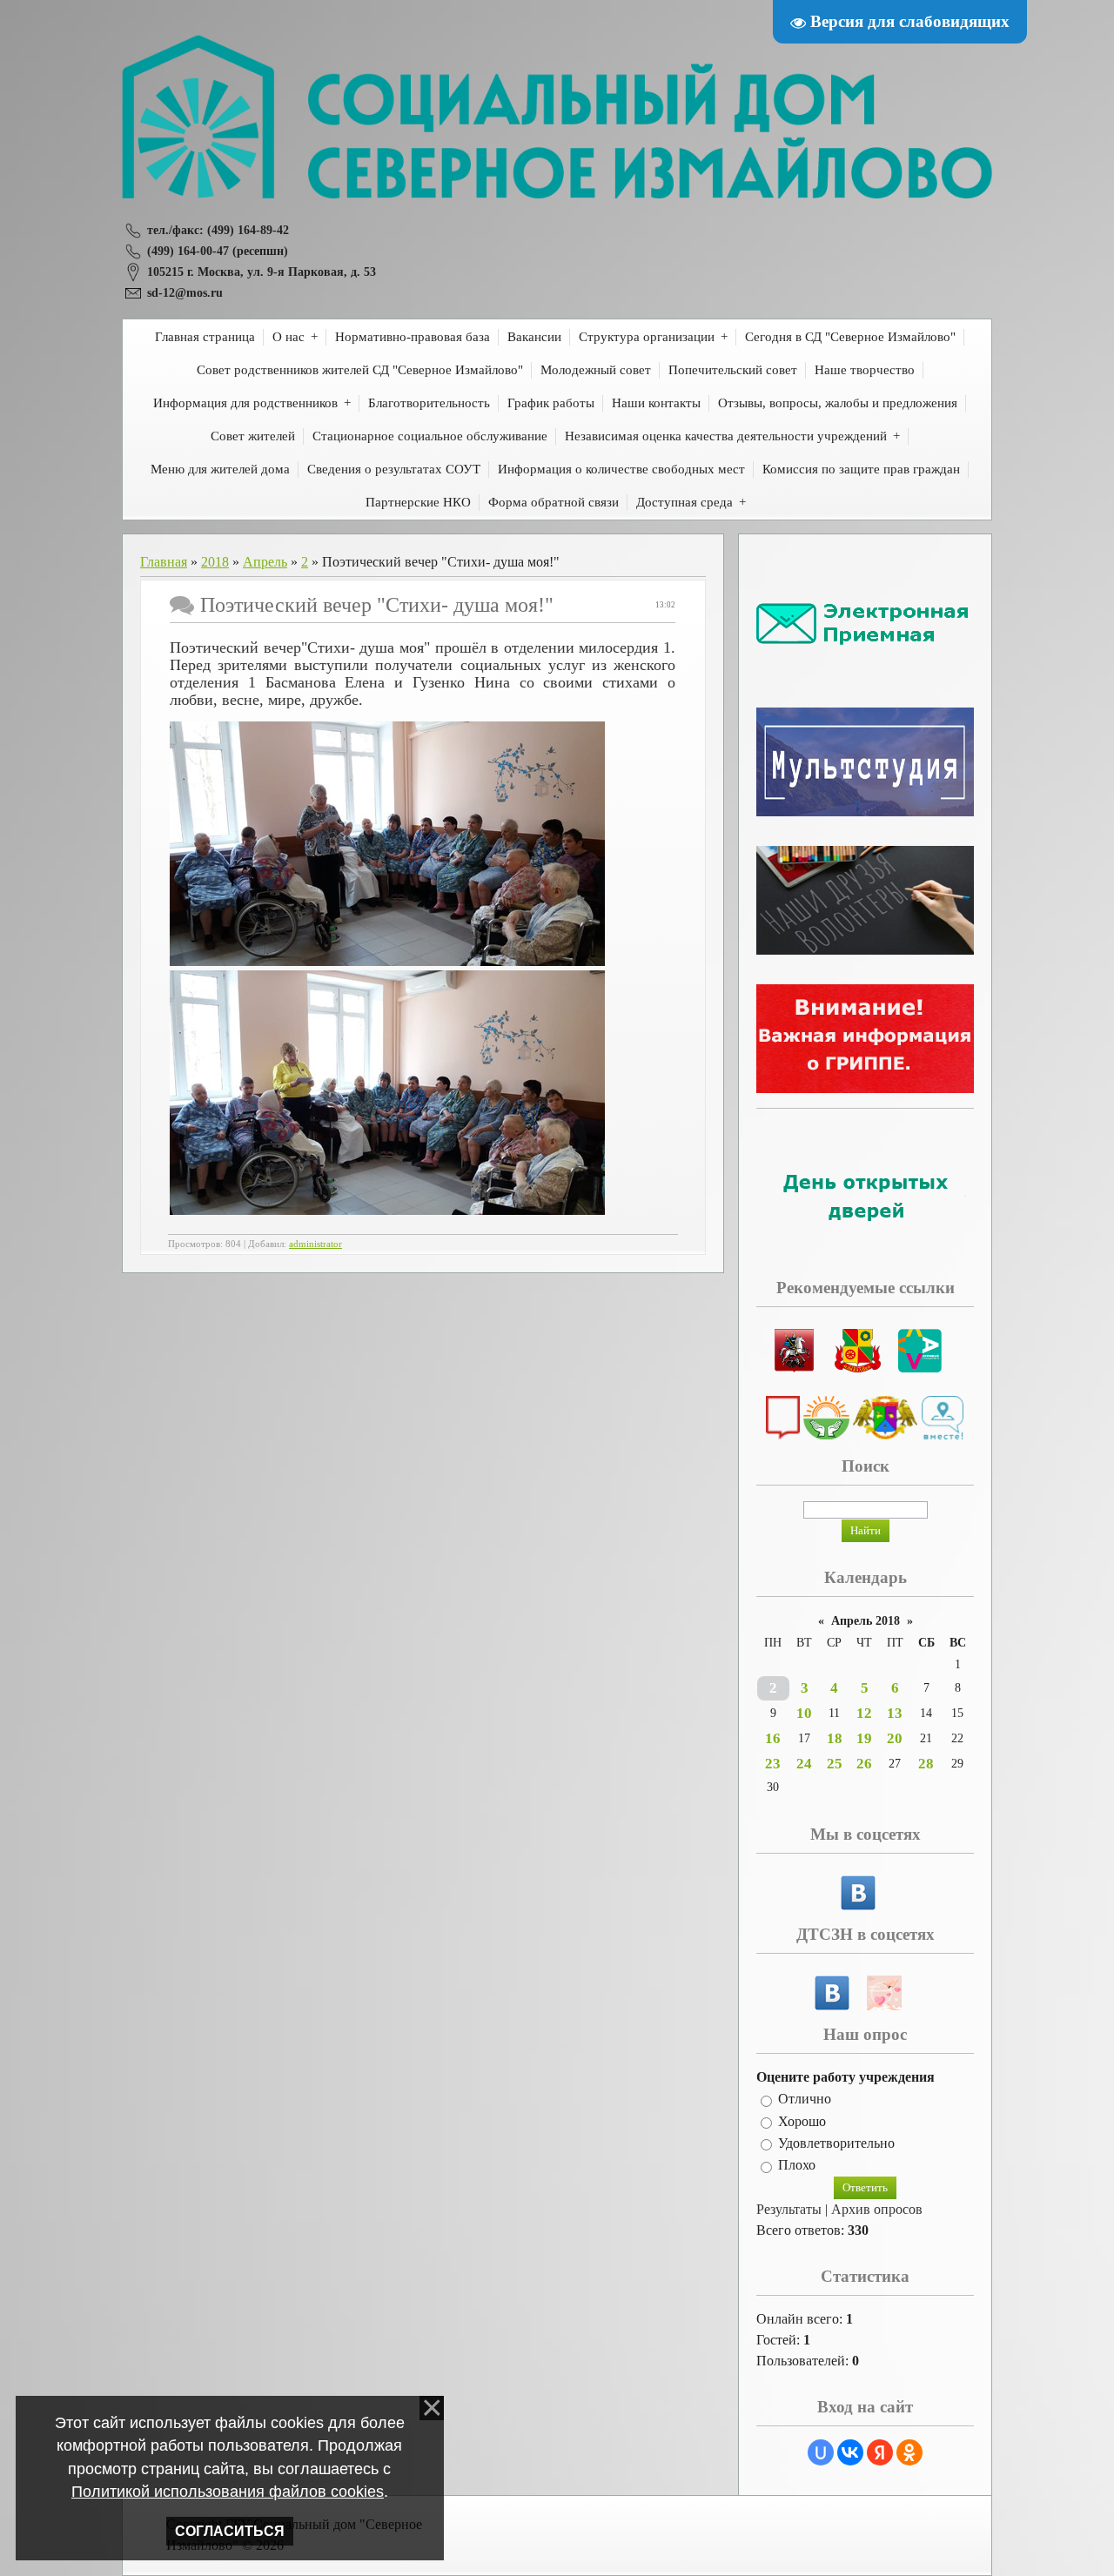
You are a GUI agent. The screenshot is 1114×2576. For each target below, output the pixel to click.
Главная (164, 562)
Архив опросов (877, 2209)
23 (773, 1764)
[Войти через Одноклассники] (909, 2452)
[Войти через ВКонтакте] (850, 2452)
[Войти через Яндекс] (880, 2452)
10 (804, 1713)
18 (835, 1738)
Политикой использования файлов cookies (228, 2492)
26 (864, 1764)
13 (895, 1713)
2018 (215, 562)
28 (926, 1764)
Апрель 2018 (866, 1621)
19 (864, 1738)
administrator (315, 1244)
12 (864, 1713)
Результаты (789, 2209)
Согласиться (230, 2531)
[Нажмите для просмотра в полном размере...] (387, 961)
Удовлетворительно (836, 2143)
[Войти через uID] (821, 2452)
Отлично (805, 2100)
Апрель (265, 562)
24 (804, 1764)
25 (835, 1764)
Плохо (797, 2166)
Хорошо (802, 2121)
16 (773, 1738)
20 (895, 1738)
